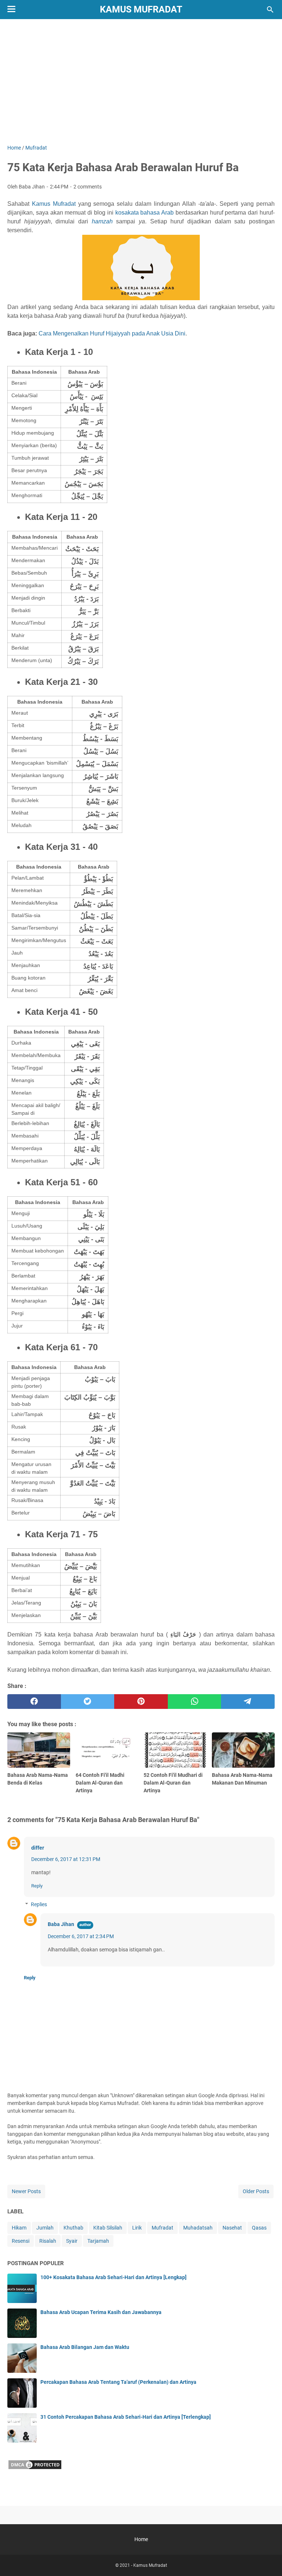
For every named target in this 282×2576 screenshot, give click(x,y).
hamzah (102, 221)
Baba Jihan (61, 1924)
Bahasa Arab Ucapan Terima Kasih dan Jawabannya (101, 2312)
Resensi (21, 2241)
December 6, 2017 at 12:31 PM (66, 1859)
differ (38, 1848)
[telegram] (248, 1702)
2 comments (88, 187)
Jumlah (45, 2228)
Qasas (259, 2228)
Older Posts (256, 2191)
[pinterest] (141, 1702)
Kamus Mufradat (141, 9)
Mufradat (162, 2228)
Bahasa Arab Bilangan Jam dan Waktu (85, 2347)
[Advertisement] (141, 82)
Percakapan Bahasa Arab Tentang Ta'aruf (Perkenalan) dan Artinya (118, 2382)
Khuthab (73, 2228)
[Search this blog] (270, 10)
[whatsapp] (195, 1702)
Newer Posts (26, 2191)
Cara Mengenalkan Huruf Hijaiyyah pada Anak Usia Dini (112, 333)
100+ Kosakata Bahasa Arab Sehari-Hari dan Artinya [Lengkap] (113, 2277)
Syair (72, 2241)
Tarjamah (98, 2241)
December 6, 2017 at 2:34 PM (81, 1936)
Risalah (48, 2241)
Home (141, 2539)
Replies (39, 1904)
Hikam (19, 2228)
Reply (37, 1886)
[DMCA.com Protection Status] (35, 2468)
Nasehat (232, 2228)
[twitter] (88, 1702)
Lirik (137, 2228)
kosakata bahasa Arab (145, 213)
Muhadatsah (198, 2228)
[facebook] (34, 1702)
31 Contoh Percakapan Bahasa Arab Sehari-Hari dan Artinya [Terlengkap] (126, 2417)
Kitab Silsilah (108, 2228)
